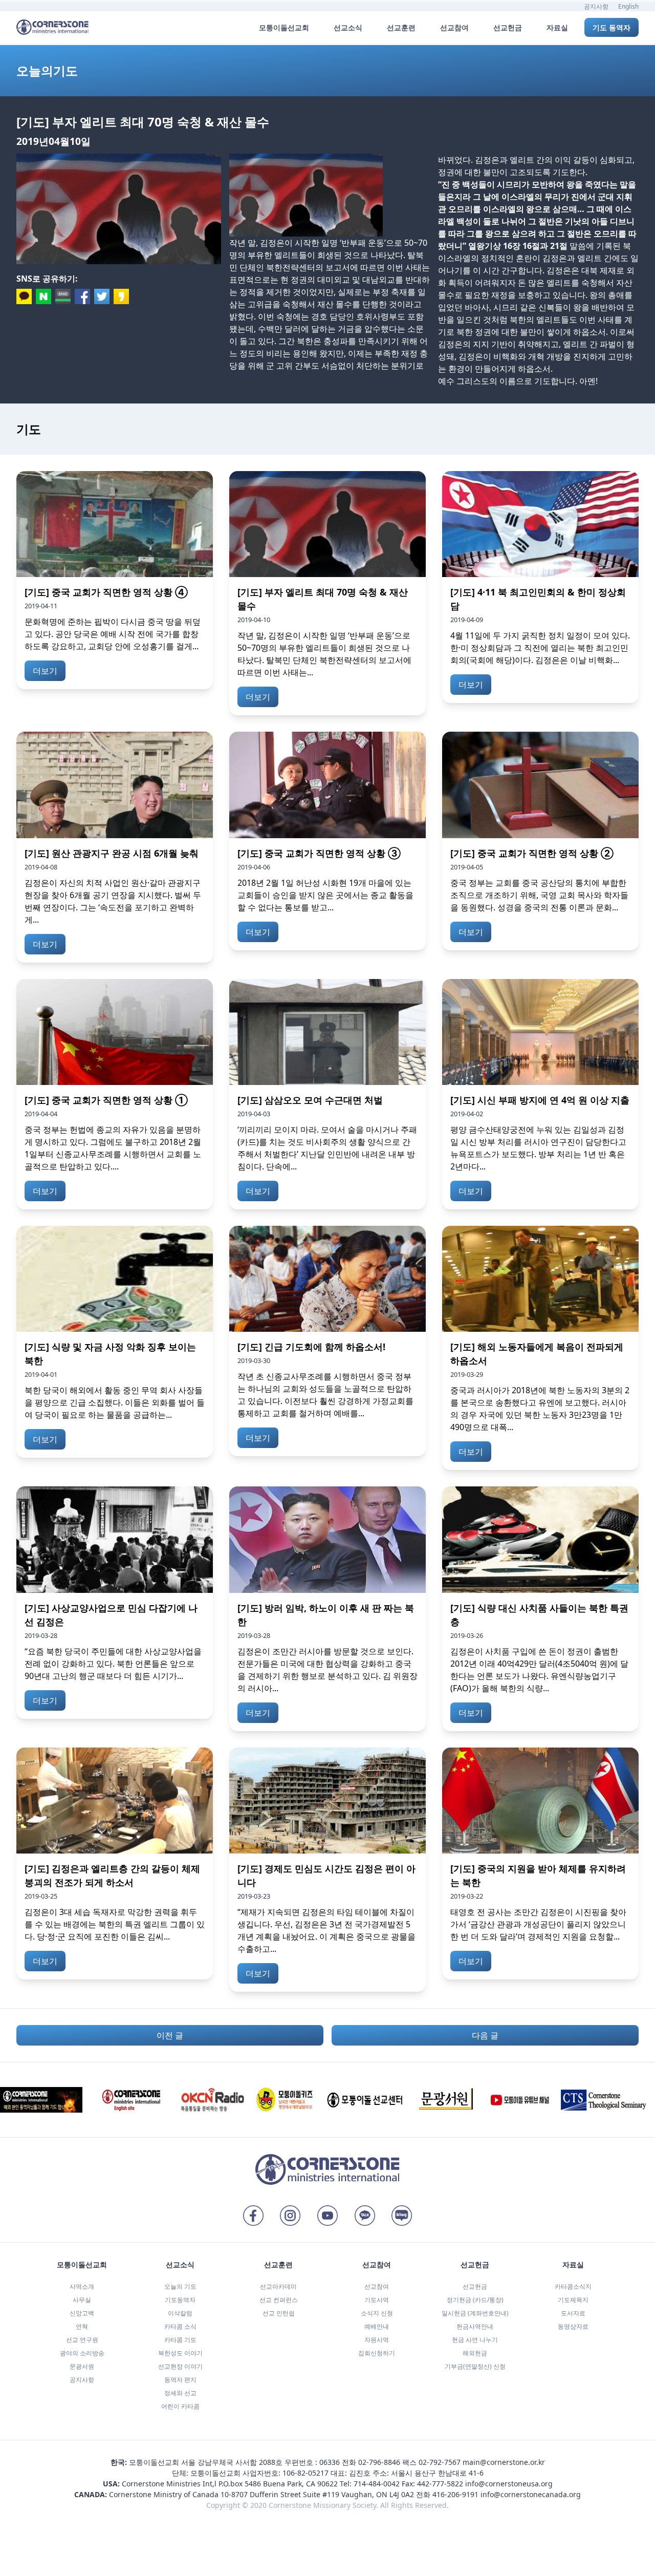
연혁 (82, 2326)
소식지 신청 (377, 2313)
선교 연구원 (82, 2340)
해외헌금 (475, 2353)
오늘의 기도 (180, 2286)
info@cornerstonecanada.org (531, 2494)
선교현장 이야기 (180, 2366)
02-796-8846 (379, 2462)
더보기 (45, 671)
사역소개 (82, 2286)
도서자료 (573, 2313)
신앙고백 (82, 2313)
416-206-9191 (455, 2494)
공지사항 (596, 6)
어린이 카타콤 (180, 2406)
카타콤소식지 (573, 2286)
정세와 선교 (180, 2393)
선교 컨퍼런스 (279, 2300)
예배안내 (377, 2326)
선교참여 (377, 2286)
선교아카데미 (278, 2286)
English (628, 6)
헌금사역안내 (475, 2326)
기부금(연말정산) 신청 (475, 2366)
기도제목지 (573, 2300)
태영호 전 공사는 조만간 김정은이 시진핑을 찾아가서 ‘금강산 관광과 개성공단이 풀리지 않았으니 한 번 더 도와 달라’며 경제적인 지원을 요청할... (538, 1924)
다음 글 (485, 2035)
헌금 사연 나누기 (475, 2340)
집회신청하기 (377, 2353)
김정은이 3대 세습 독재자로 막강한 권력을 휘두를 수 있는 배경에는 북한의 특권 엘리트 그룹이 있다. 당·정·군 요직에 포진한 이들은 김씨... (115, 1924)
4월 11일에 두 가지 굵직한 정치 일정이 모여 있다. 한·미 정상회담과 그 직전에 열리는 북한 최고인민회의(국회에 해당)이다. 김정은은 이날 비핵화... (540, 648)
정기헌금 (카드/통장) (475, 2300)
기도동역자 (180, 2300)
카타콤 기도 (180, 2340)
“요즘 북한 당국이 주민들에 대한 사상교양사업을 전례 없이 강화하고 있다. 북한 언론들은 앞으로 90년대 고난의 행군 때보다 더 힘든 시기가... (113, 1664)
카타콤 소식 (180, 2326)
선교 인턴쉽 (279, 2313)
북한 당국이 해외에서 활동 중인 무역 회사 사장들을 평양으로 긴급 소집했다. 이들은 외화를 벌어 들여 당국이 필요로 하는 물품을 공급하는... (115, 1402)
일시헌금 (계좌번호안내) (475, 2313)
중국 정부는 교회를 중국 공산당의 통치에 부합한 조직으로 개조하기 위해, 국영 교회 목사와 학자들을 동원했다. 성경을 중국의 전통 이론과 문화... (539, 895)
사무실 (82, 2300)
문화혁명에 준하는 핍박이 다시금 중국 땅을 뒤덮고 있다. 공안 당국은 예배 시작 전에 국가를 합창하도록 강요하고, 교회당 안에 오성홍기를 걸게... (113, 634)
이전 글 (170, 2035)
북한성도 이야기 (180, 2353)
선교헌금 (475, 2286)
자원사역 (377, 2340)
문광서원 (82, 2366)
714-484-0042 (377, 2484)
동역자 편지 (180, 2380)
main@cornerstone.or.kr (504, 2462)
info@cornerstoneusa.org (509, 2484)
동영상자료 (573, 2326)
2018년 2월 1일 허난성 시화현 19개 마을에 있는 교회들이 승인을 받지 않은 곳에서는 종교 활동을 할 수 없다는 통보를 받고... (325, 895)
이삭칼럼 (180, 2313)
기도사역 (377, 2300)
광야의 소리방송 (82, 2353)
